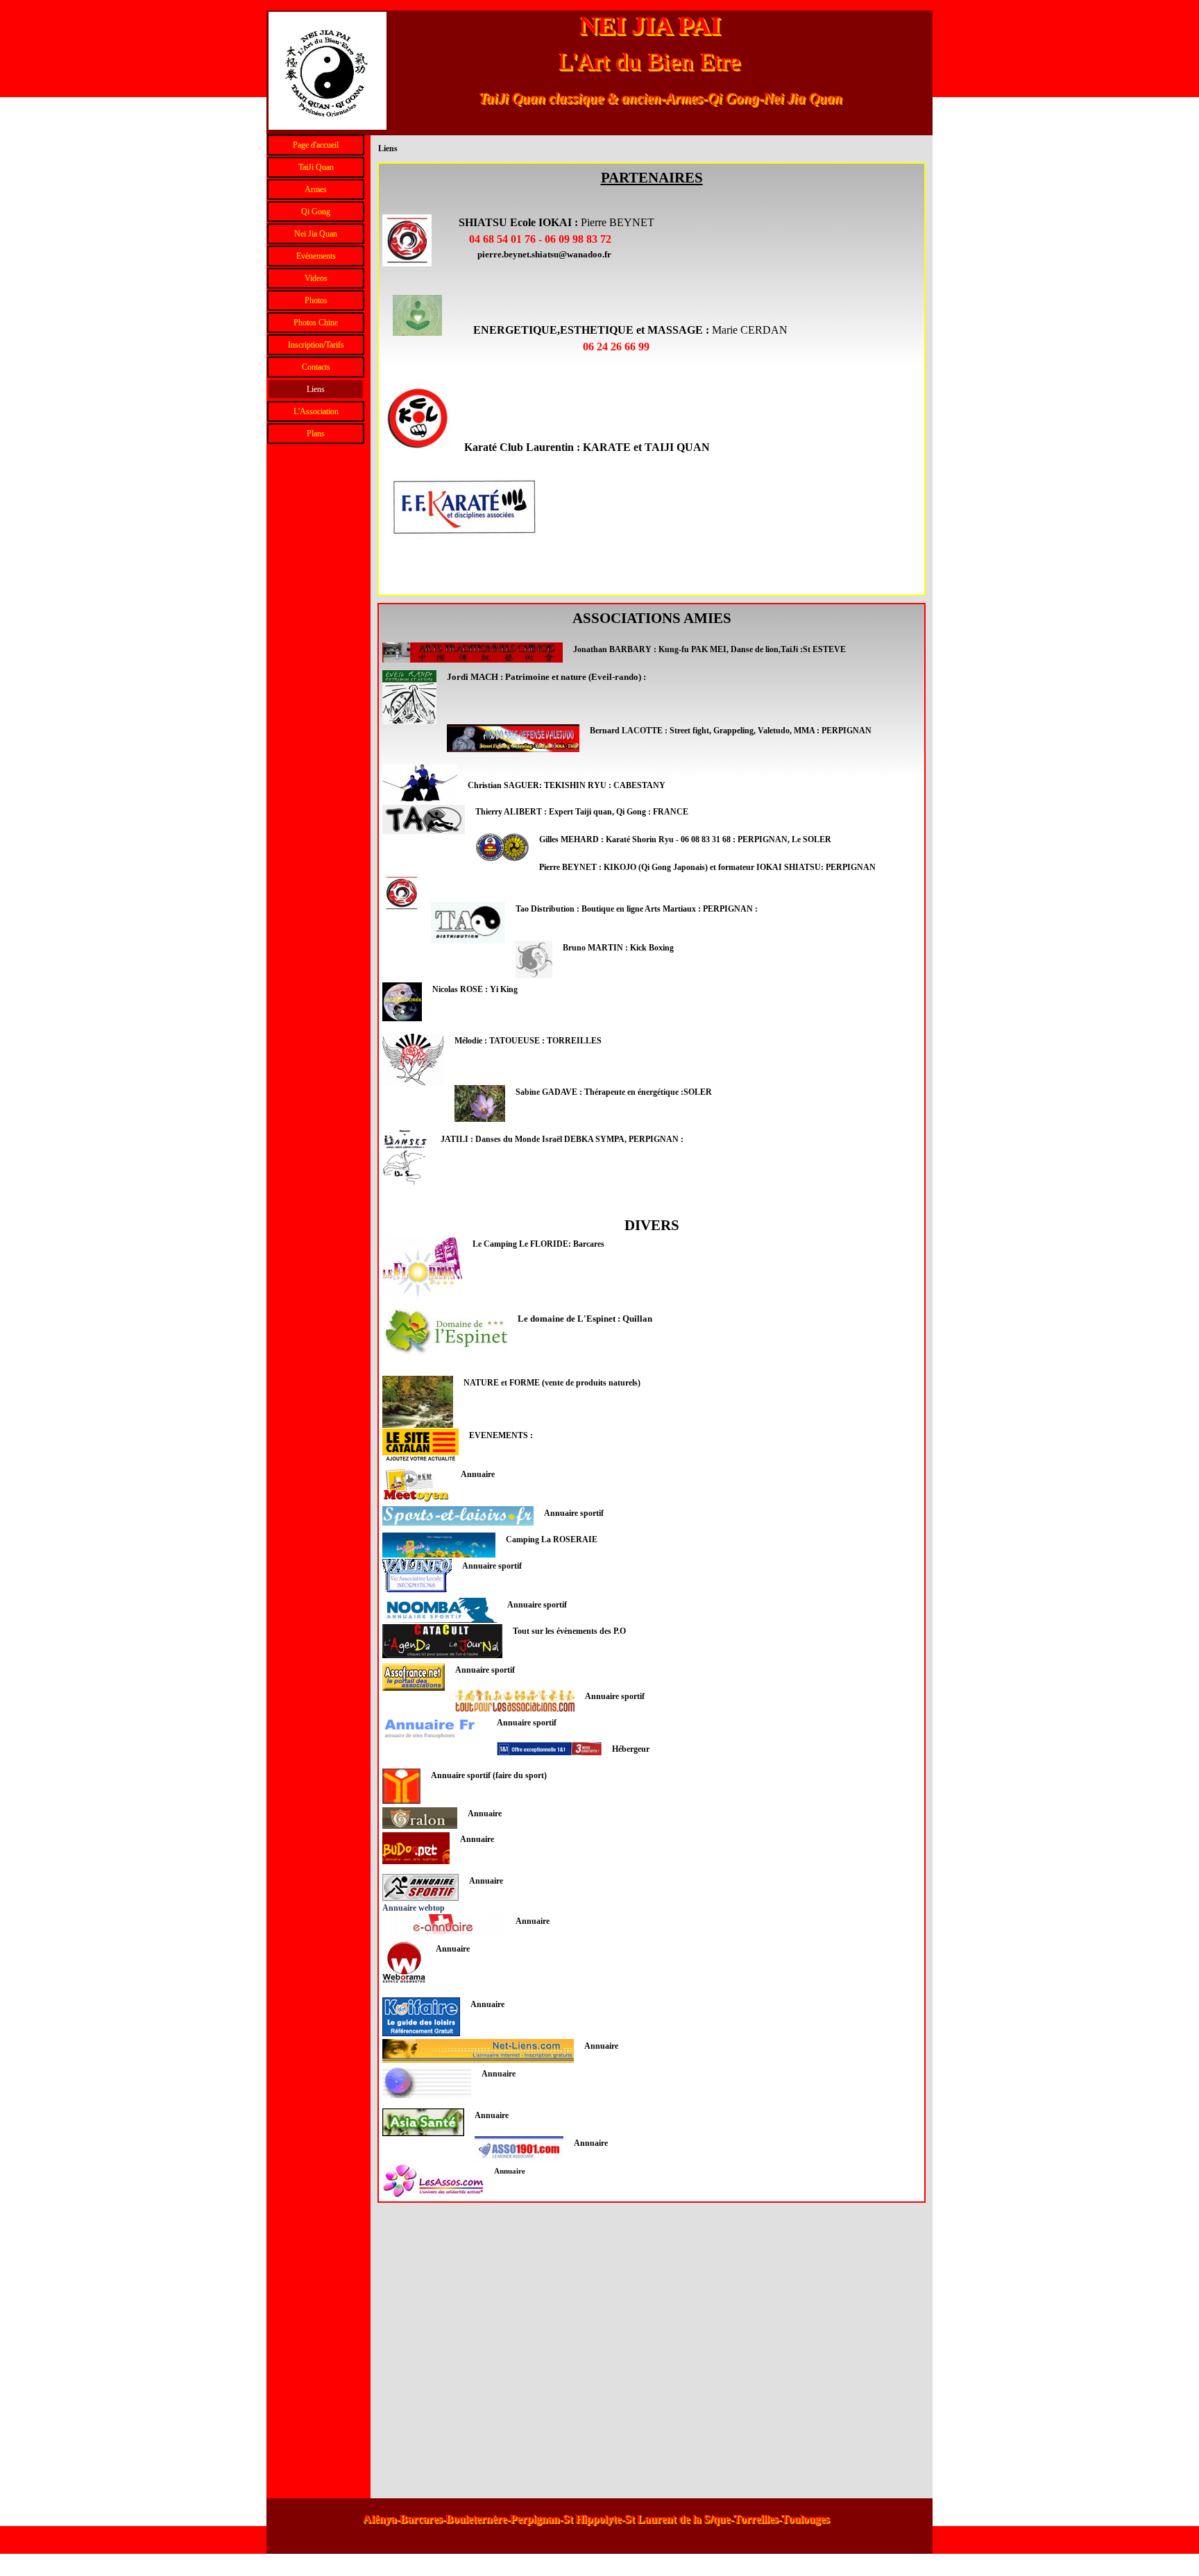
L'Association (316, 411)
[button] (544, 254)
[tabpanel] (652, 379)
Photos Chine (316, 323)
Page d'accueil (316, 145)
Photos (316, 300)
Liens (316, 389)
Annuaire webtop (414, 1908)
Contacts (316, 367)
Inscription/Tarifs (316, 345)
